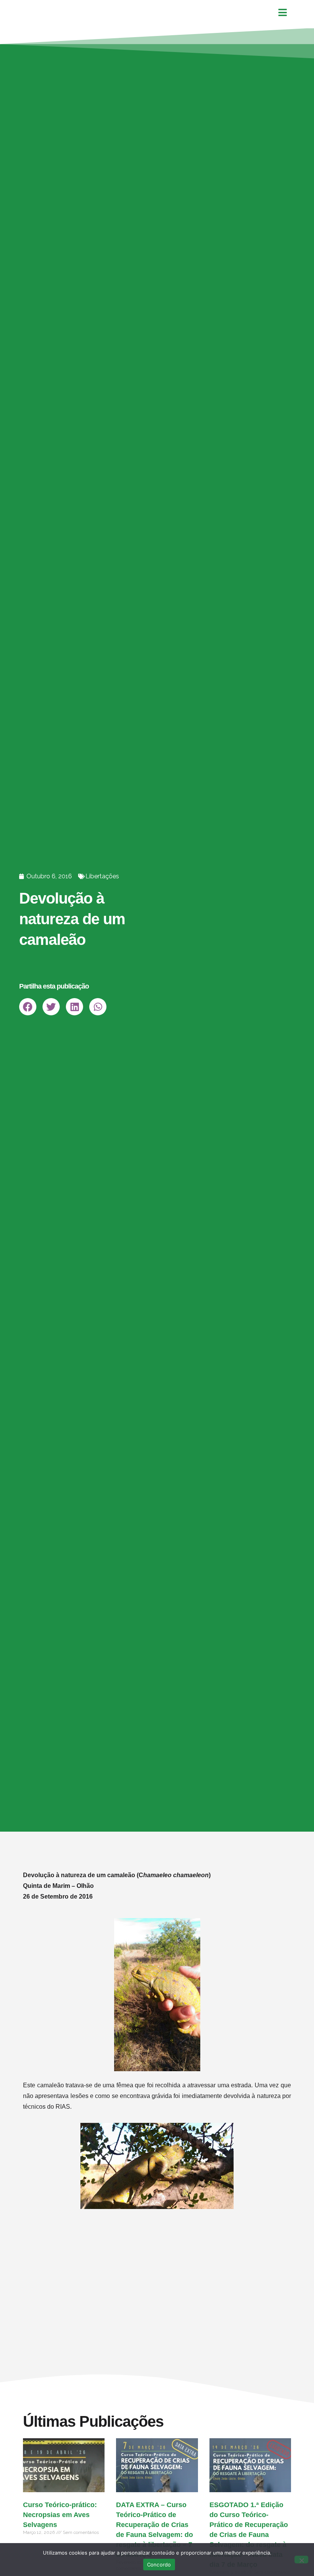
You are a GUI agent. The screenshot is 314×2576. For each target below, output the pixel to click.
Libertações (102, 876)
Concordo (159, 2565)
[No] (301, 2560)
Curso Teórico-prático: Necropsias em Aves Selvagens (60, 2515)
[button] (28, 1007)
